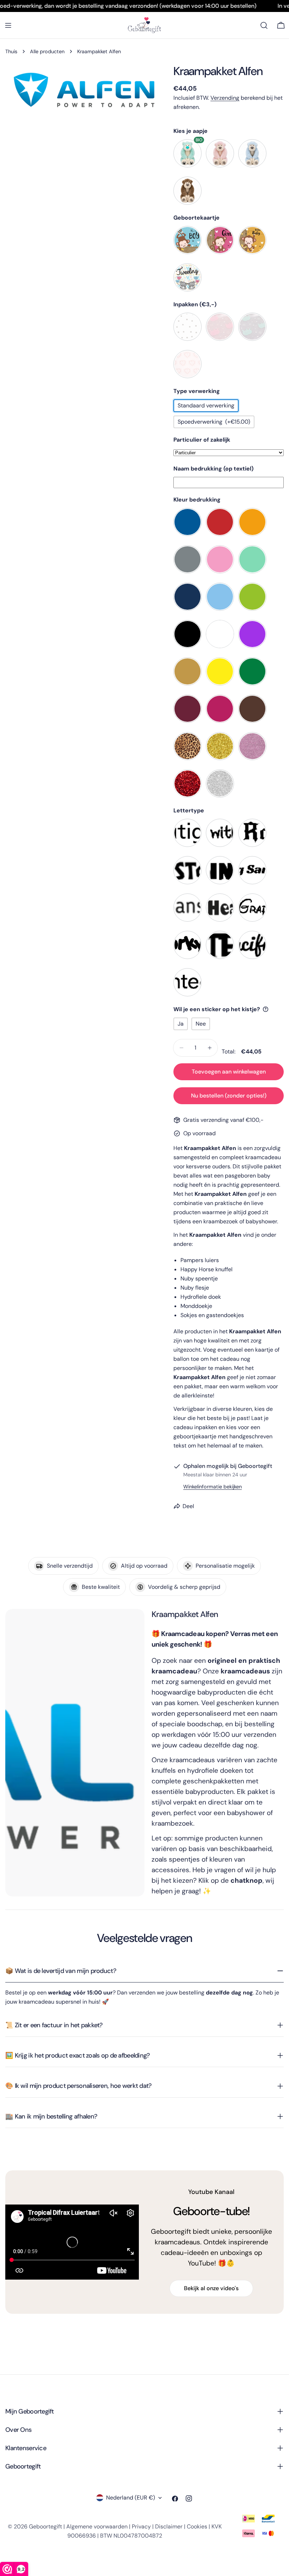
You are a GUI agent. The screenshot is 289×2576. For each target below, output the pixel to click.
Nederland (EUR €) (131, 2498)
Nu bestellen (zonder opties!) (229, 1096)
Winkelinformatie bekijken (213, 1487)
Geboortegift (45, 2526)
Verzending (225, 98)
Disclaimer (169, 2526)
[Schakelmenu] (8, 25)
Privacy (141, 2526)
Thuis (11, 51)
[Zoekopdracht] (264, 25)
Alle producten (47, 51)
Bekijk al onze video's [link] (211, 2288)
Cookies (197, 2526)
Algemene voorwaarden (97, 2526)
